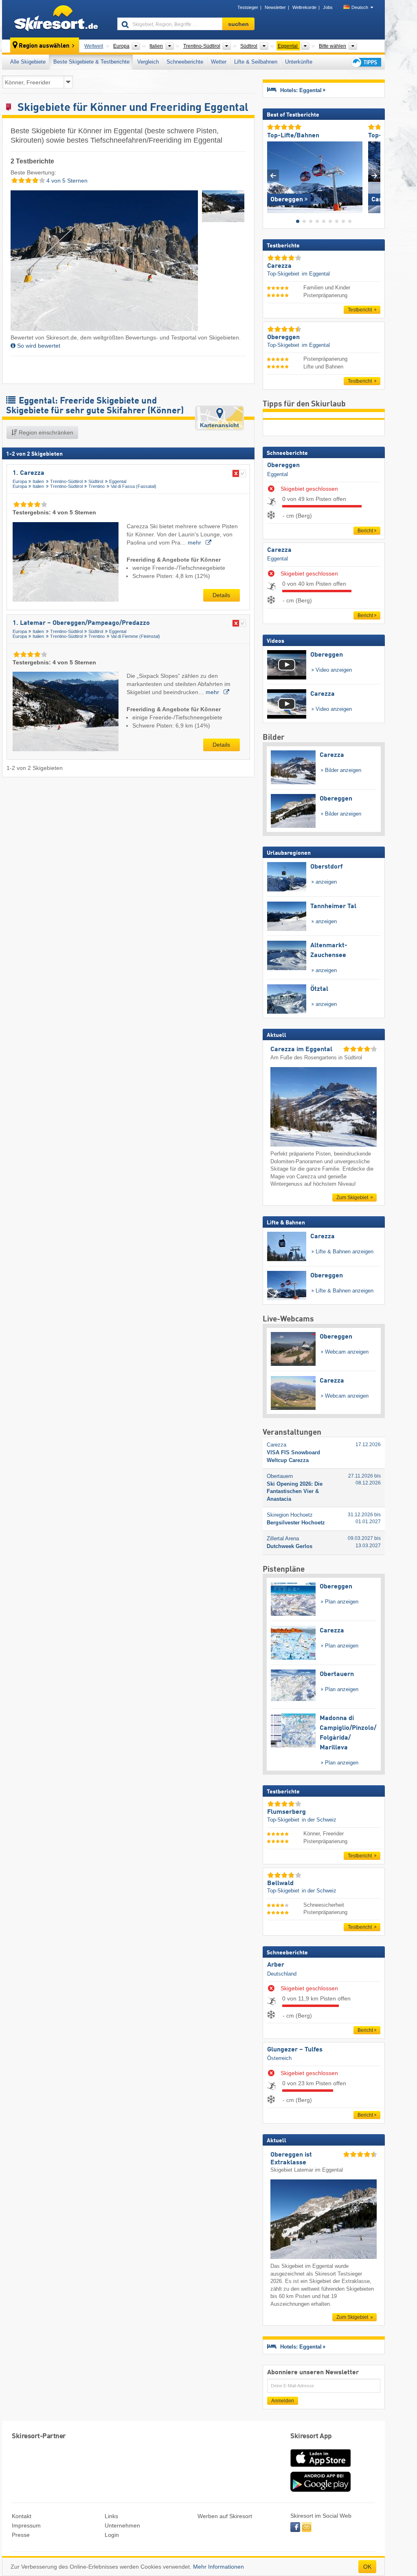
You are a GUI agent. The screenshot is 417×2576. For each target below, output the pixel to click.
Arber (276, 1965)
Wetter (219, 62)
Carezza (279, 550)
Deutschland (282, 1974)
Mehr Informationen (218, 2567)
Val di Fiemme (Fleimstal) (135, 636)
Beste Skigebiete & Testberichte (91, 62)
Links (111, 2516)
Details (221, 595)
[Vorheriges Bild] (273, 175)
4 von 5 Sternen (66, 181)
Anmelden (283, 2401)
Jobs (328, 7)
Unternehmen (122, 2525)
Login (112, 2535)
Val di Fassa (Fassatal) (134, 486)
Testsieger (248, 7)
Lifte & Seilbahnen (256, 62)
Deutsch (360, 7)
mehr (195, 543)
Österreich (279, 2058)
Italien (38, 481)
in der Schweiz (319, 1820)
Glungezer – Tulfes (295, 2050)
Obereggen (283, 465)
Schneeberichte (185, 62)
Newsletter (275, 7)
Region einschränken (45, 432)
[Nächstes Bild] (374, 175)
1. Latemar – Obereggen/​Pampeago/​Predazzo (81, 623)
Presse (21, 2535)
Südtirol (96, 481)
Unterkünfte (299, 62)
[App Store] (320, 2468)
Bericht (365, 531)
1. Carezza (29, 473)
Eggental (118, 481)
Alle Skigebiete (28, 62)
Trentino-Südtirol (66, 481)
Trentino (97, 486)
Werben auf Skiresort (225, 2516)
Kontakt (22, 2516)
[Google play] (320, 2490)
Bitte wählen (333, 46)
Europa (20, 481)
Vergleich (148, 62)
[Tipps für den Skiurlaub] (366, 62)
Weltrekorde (304, 7)
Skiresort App (311, 2436)
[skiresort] (56, 20)
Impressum (26, 2525)
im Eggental (316, 274)
